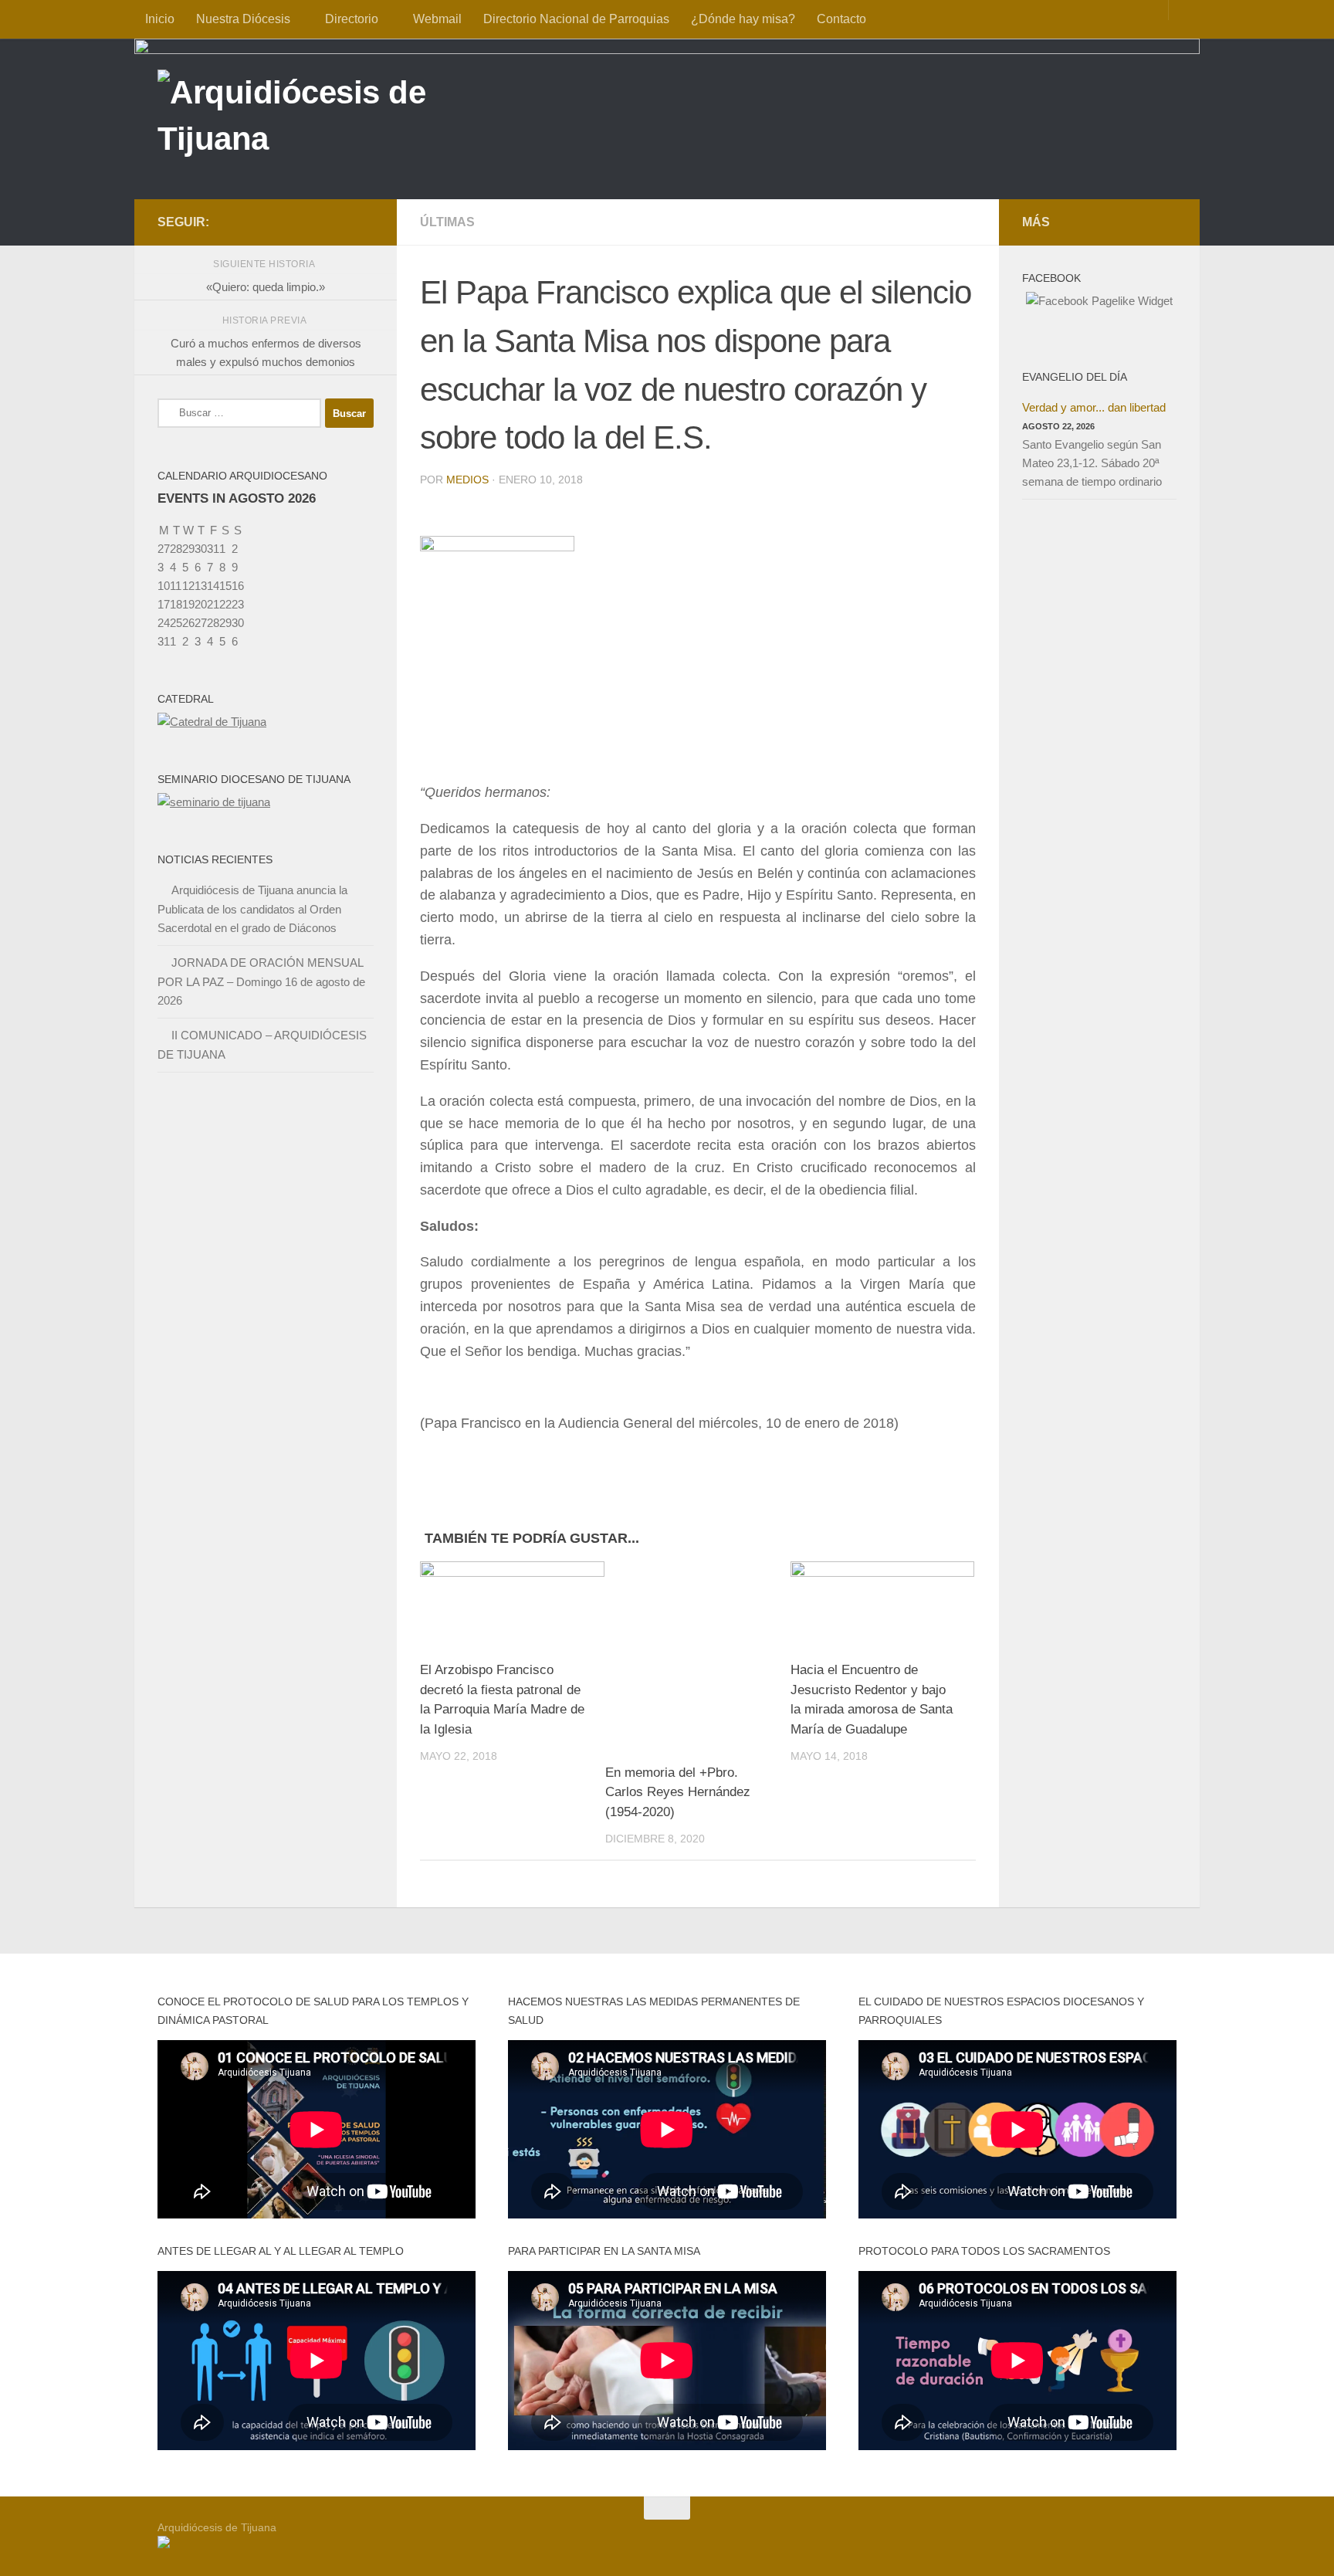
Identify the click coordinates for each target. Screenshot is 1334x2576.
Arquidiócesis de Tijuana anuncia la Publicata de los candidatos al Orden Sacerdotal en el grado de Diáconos (252, 909)
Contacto (841, 19)
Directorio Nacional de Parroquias (576, 19)
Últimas (447, 222)
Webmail (437, 19)
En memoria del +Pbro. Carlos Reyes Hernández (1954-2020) (678, 1792)
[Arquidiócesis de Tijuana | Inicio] (326, 118)
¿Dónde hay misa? (743, 19)
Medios (467, 480)
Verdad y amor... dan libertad (1094, 407)
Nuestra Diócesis (243, 19)
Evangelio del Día (1075, 377)
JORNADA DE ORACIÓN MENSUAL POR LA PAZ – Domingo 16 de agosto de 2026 (261, 981)
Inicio (160, 19)
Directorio (352, 19)
